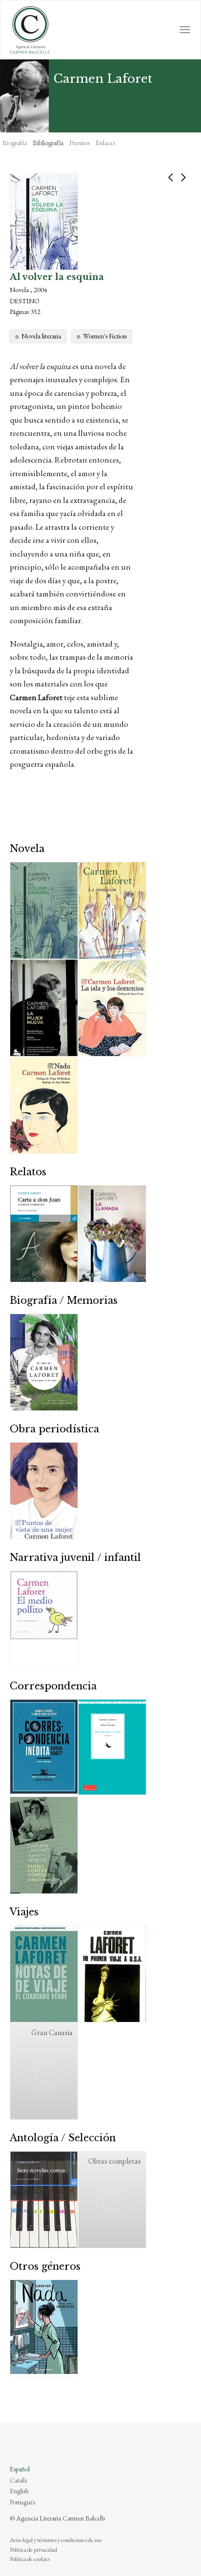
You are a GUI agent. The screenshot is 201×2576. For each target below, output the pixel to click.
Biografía (15, 143)
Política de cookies (30, 2559)
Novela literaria (41, 336)
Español (20, 2469)
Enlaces (105, 143)
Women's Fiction (105, 336)
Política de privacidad (33, 2550)
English (19, 2491)
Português (22, 2502)
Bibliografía (48, 143)
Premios (80, 143)
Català (18, 2480)
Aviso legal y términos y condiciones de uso (56, 2540)
